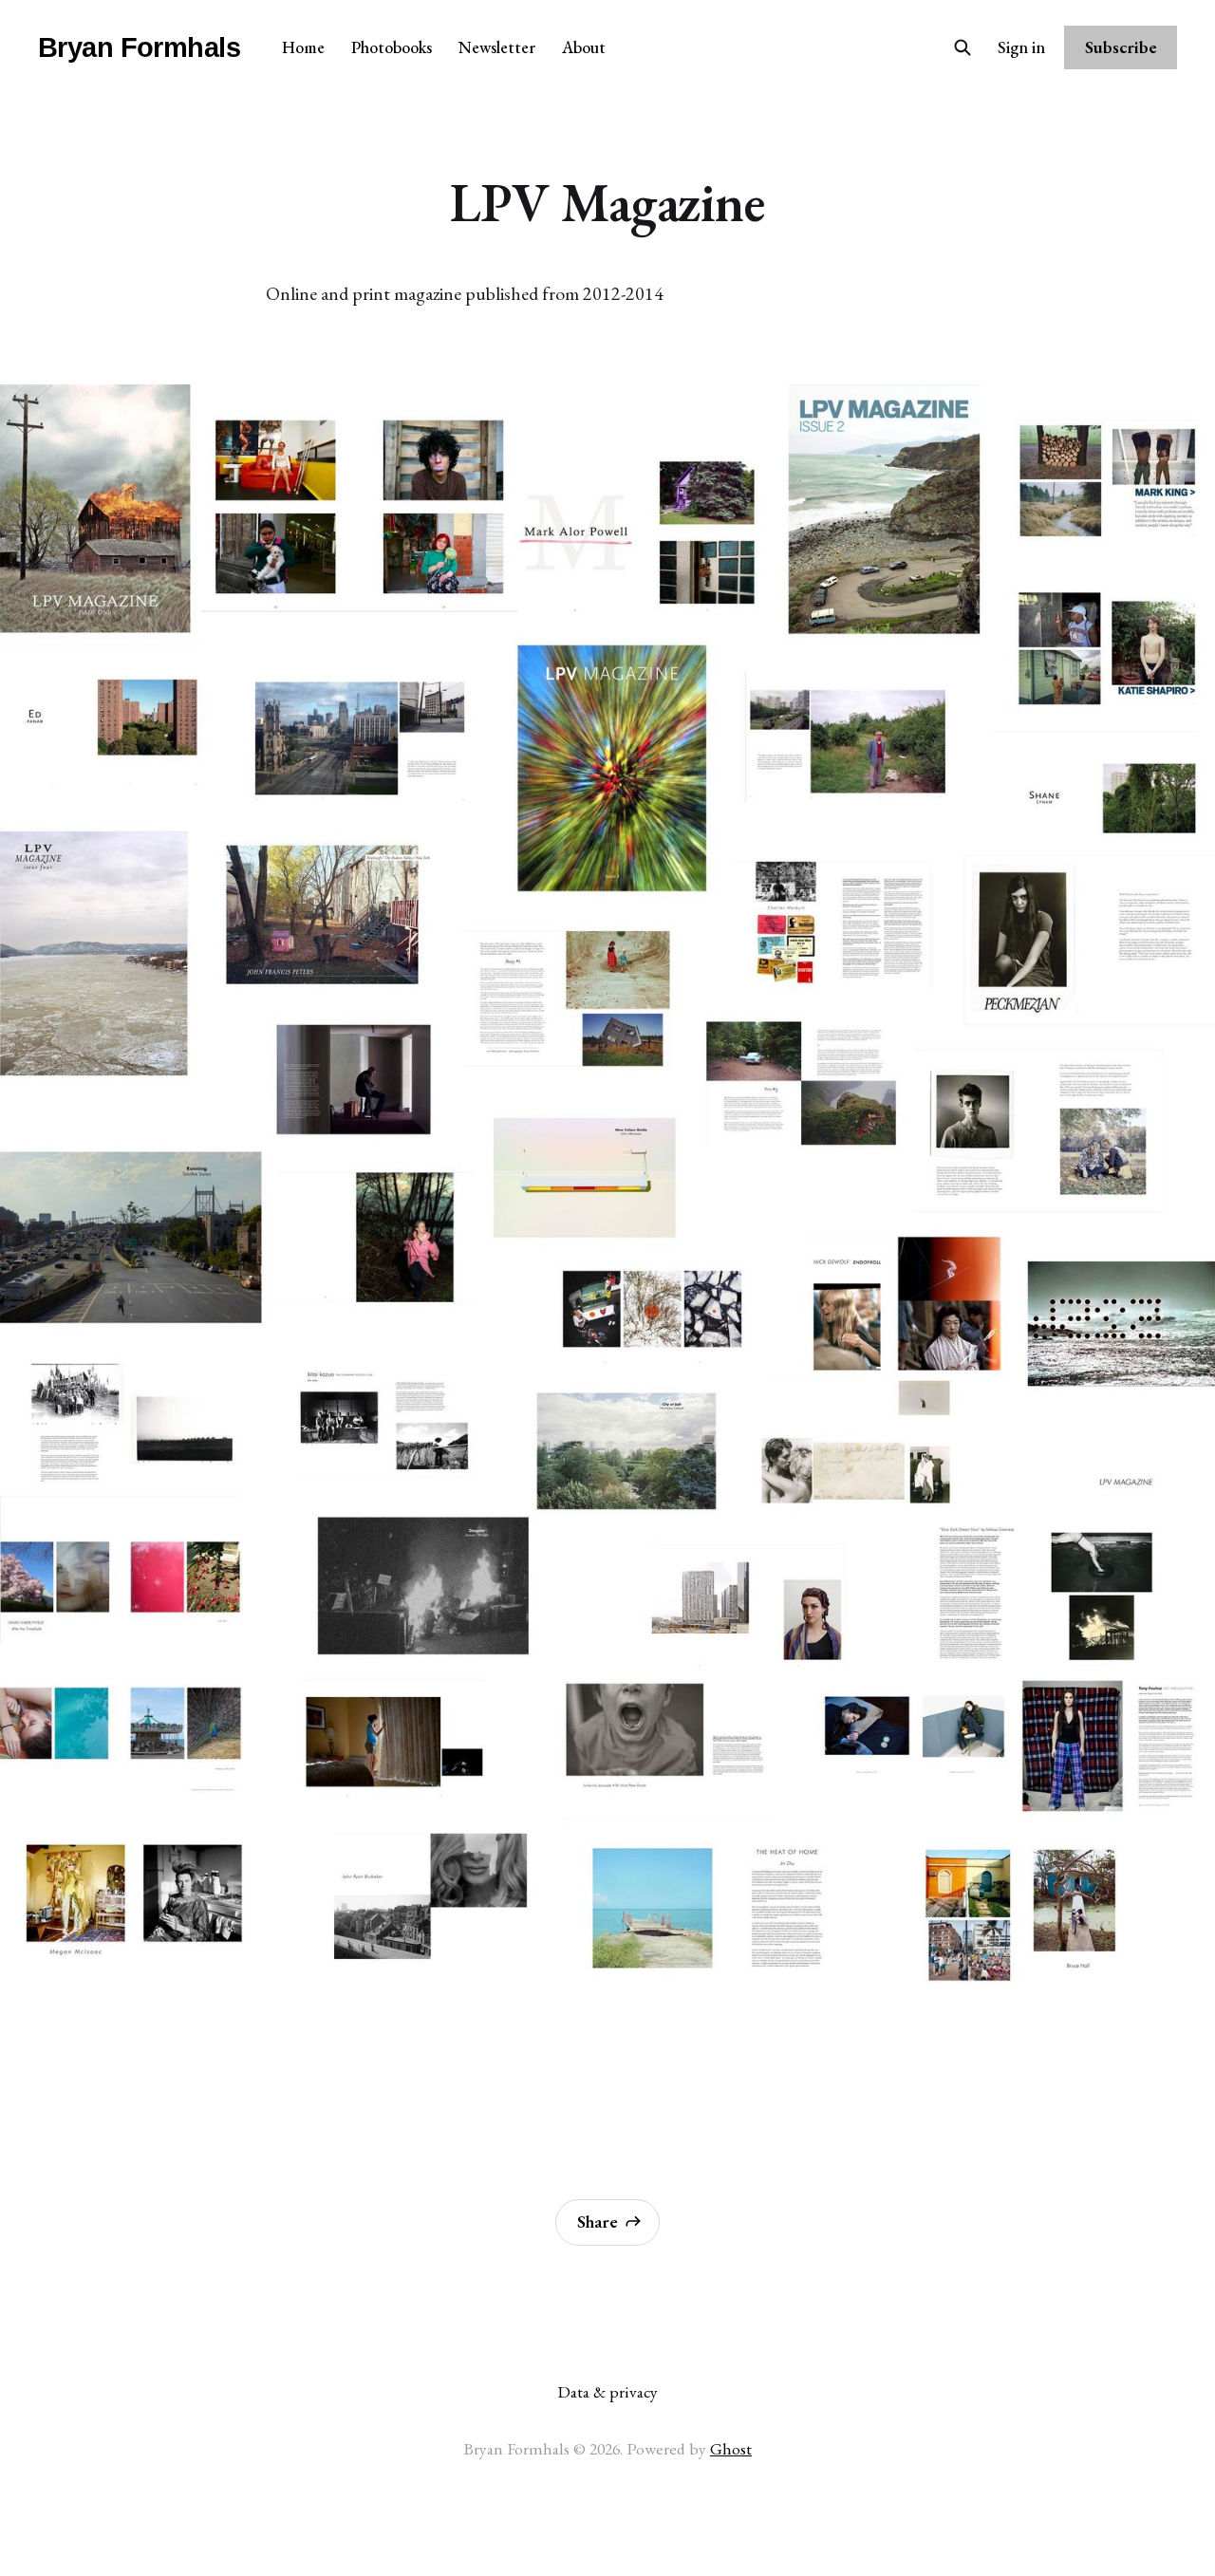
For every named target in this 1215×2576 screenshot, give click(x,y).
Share (598, 2221)
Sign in (1021, 47)
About (584, 47)
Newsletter (497, 47)
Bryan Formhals (139, 48)
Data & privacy (607, 2391)
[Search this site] (963, 47)
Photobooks (392, 47)
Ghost (731, 2448)
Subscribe (1121, 47)
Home (303, 47)
